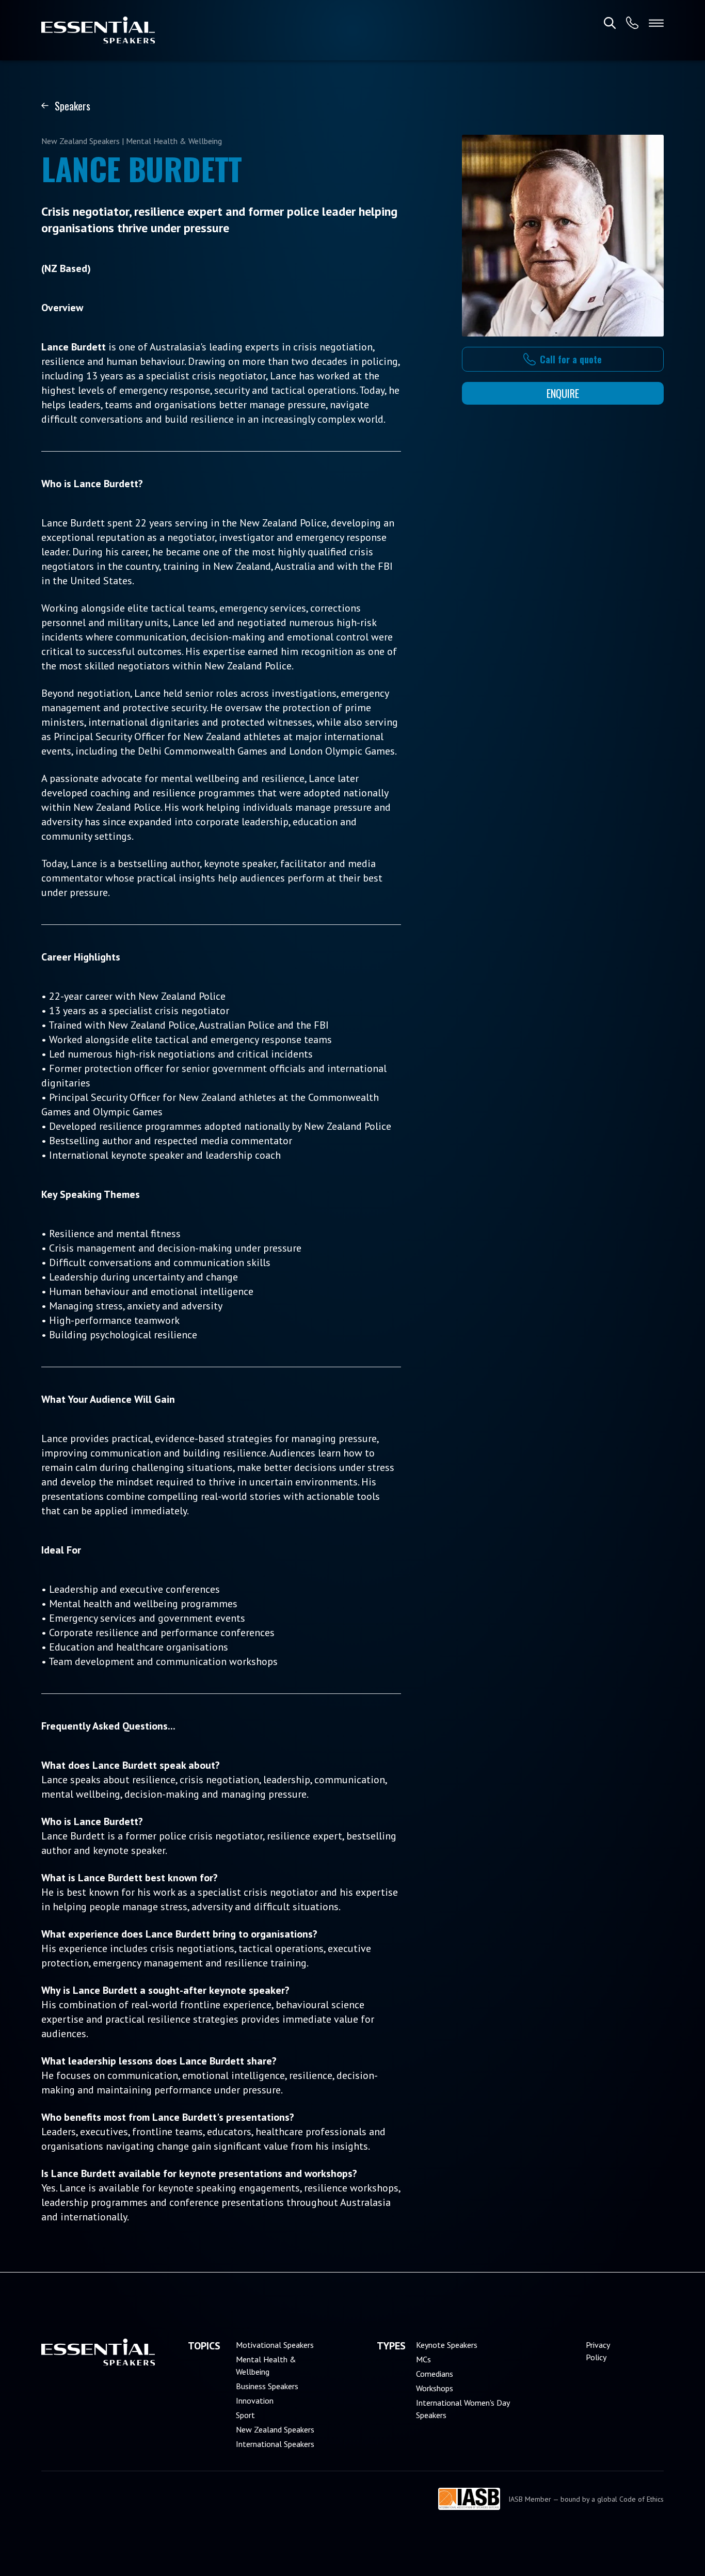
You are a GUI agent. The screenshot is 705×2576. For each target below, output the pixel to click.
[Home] (98, 30)
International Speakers (275, 2444)
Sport (245, 2415)
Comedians (435, 2374)
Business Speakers (267, 2386)
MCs (423, 2359)
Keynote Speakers (447, 2345)
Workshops (435, 2388)
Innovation (255, 2401)
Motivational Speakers (275, 2345)
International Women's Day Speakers (463, 2409)
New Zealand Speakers (275, 2429)
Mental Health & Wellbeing (266, 2365)
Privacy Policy (598, 2351)
